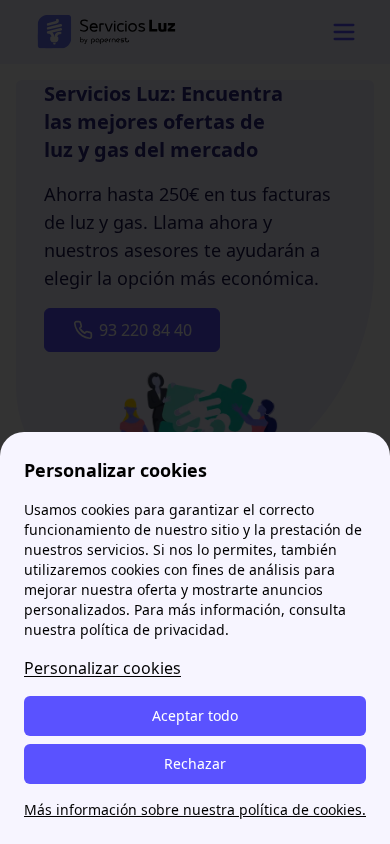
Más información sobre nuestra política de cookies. (195, 809)
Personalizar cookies (102, 668)
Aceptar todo (195, 715)
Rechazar (195, 763)
